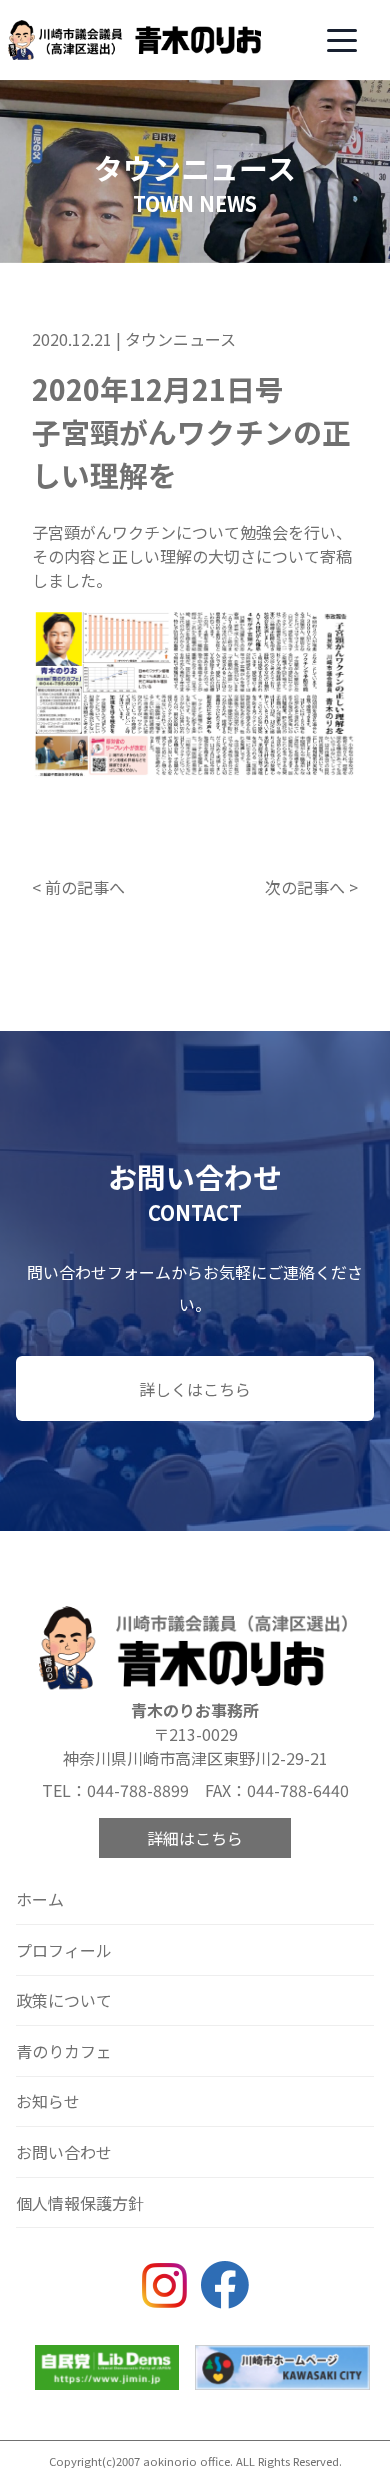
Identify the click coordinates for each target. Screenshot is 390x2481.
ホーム (40, 1899)
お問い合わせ (64, 2152)
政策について (64, 2000)
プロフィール (64, 1950)
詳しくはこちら (195, 1389)
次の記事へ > (311, 887)
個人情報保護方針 (80, 2203)
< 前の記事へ (78, 887)
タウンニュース (180, 339)
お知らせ (48, 2101)
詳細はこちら (195, 1838)
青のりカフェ (64, 2051)
